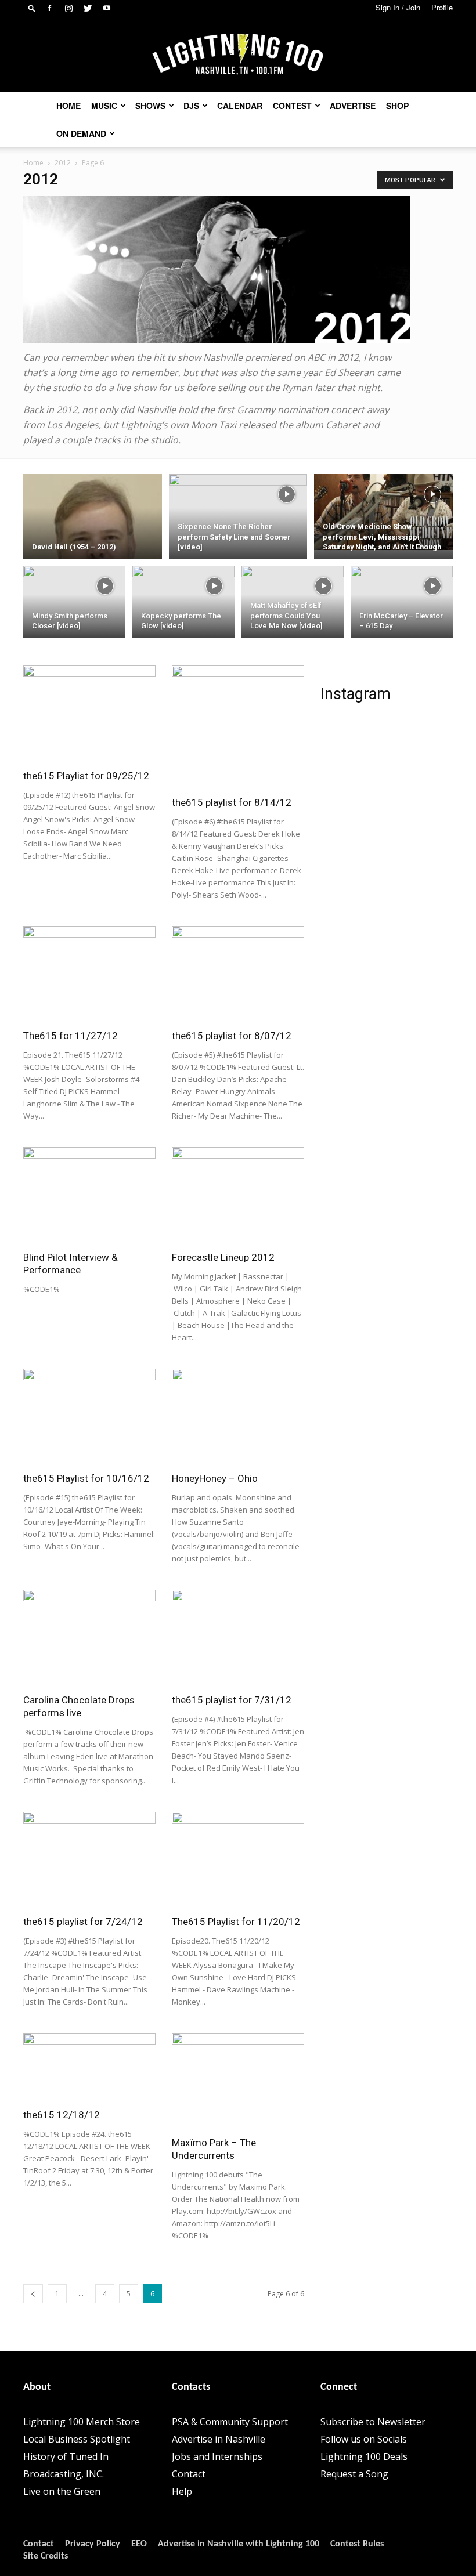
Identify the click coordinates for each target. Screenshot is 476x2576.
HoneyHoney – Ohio (215, 1478)
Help (182, 2491)
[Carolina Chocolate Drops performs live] (89, 1638)
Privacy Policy (93, 2544)
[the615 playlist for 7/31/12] (238, 1638)
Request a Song (354, 2474)
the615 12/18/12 (62, 2115)
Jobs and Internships (217, 2456)
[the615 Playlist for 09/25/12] (89, 713)
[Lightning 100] (238, 55)
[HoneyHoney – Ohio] (238, 1417)
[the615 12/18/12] (89, 2067)
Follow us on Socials (364, 2439)
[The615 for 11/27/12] (89, 974)
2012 (63, 163)
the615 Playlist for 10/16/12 (86, 1478)
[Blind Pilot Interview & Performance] (89, 1195)
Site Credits (46, 2556)
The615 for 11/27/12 (71, 1036)
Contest (292, 106)
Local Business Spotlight (77, 2439)
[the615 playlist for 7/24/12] (89, 1860)
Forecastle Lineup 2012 (223, 1257)
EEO (139, 2544)
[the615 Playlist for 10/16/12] (89, 1417)
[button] (32, 8)
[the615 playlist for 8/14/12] (238, 727)
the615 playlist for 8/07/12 (232, 1036)
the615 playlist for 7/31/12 (232, 1700)
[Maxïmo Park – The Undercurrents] (238, 2081)
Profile (442, 7)
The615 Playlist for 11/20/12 (236, 1922)
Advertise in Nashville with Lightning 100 (239, 2544)
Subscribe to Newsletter (373, 2422)
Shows (150, 106)
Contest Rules (357, 2544)
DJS (191, 106)
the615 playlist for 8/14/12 (232, 802)
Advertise (353, 106)
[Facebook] (49, 8)
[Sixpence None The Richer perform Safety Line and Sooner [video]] (238, 512)
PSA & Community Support (230, 2422)
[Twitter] (88, 8)
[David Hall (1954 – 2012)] (93, 554)
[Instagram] (68, 8)
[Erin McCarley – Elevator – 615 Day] (402, 594)
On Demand (81, 133)
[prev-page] (33, 2294)
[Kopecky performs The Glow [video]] (183, 592)
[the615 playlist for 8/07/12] (238, 974)
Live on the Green (62, 2491)
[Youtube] (107, 8)
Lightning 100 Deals (364, 2456)
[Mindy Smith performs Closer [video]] (74, 592)
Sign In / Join (398, 7)
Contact (189, 2474)
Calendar (240, 106)
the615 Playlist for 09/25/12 (86, 776)
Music (104, 106)
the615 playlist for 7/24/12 (83, 1922)
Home (68, 106)
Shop (397, 106)
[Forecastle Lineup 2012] (238, 1195)
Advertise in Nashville (219, 2439)
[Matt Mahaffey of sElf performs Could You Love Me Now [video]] (293, 592)
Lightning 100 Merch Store (82, 2422)
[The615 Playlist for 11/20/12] (238, 1860)
